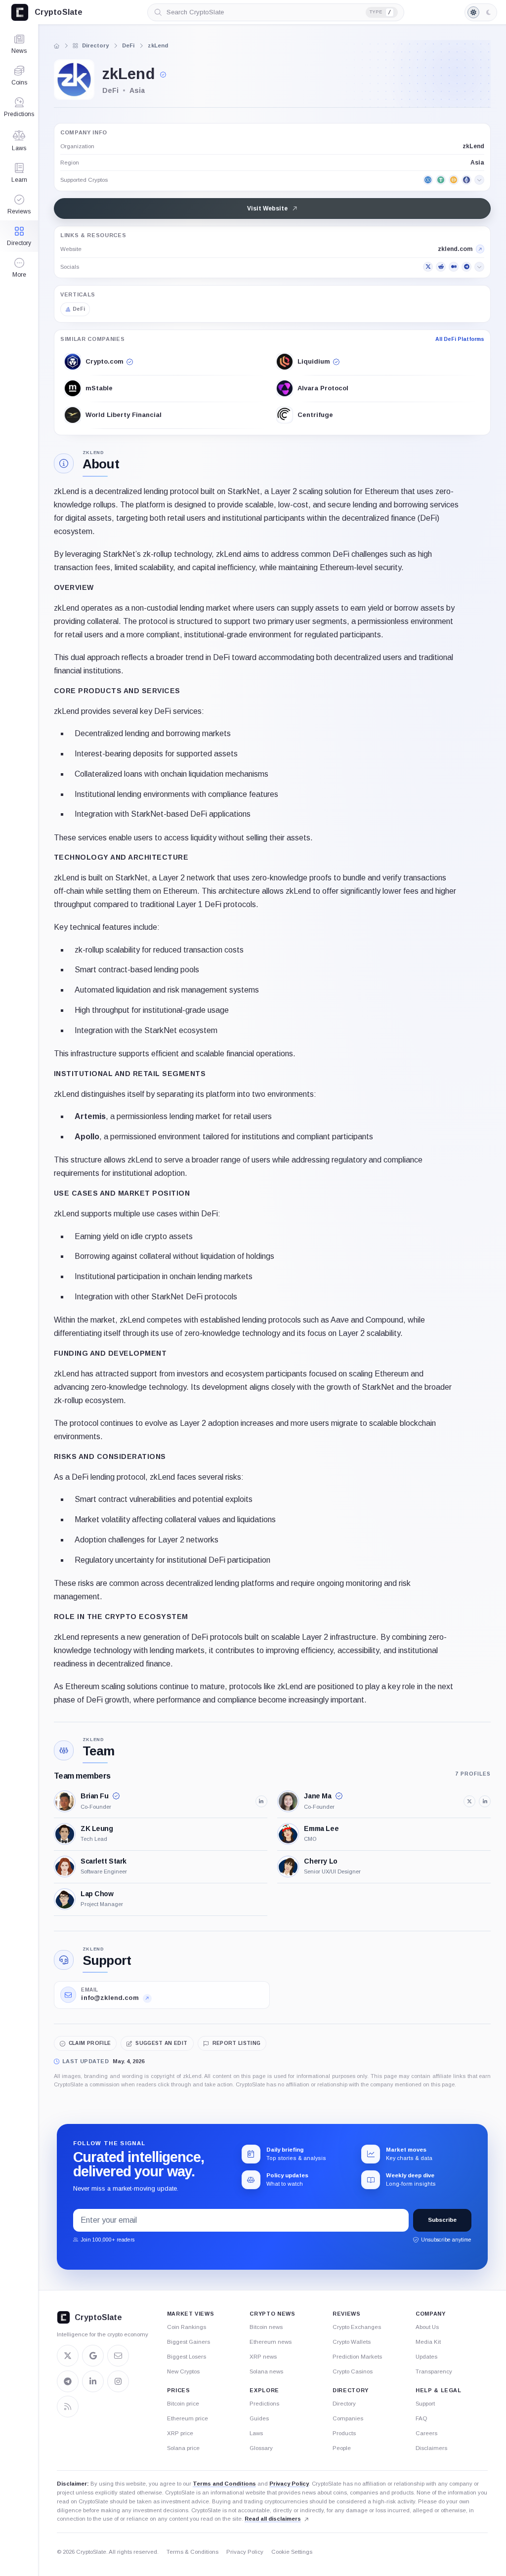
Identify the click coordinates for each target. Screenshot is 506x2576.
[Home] (56, 46)
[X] (428, 267)
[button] (19, 268)
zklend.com (455, 249)
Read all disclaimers (273, 2519)
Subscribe (442, 2220)
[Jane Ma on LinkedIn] (485, 1801)
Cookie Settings (292, 2552)
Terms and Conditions (224, 2484)
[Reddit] (441, 267)
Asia (477, 163)
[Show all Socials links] (479, 267)
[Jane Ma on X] (469, 1801)
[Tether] (441, 180)
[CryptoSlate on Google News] (93, 2356)
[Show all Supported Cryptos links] (479, 180)
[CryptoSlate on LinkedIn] (93, 2381)
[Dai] (454, 180)
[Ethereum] (466, 180)
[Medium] (454, 267)
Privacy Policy (289, 2484)
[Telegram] (466, 267)
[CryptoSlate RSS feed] (68, 2407)
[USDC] (428, 180)
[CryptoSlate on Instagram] (118, 2381)
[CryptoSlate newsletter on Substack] (118, 2356)
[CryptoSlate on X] (68, 2356)
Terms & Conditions (192, 2552)
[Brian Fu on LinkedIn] (261, 1801)
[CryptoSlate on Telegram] (68, 2381)
